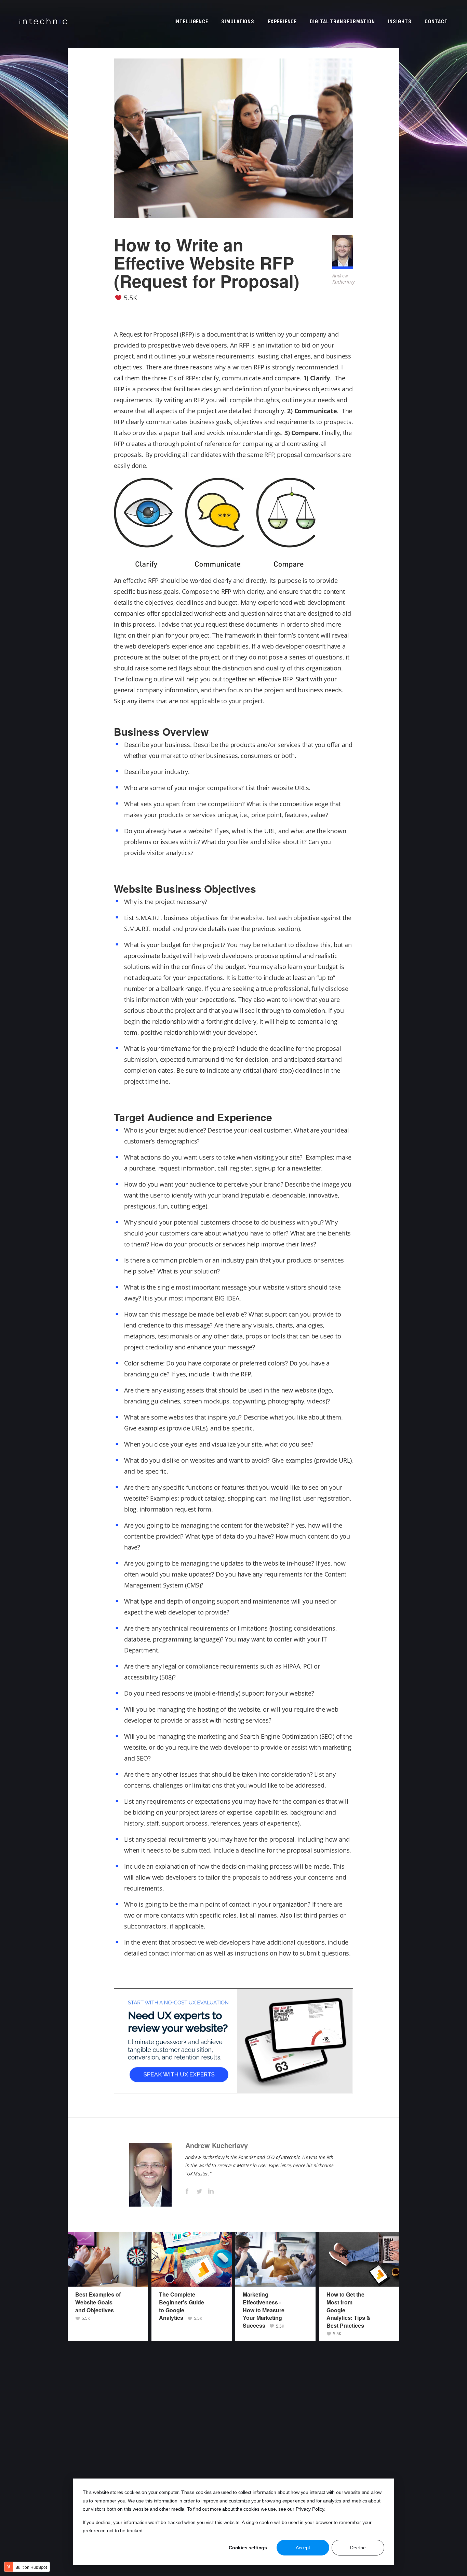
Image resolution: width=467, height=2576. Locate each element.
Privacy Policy (310, 2509)
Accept (303, 2548)
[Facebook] (187, 2191)
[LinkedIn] (211, 2191)
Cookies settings (248, 2548)
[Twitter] (199, 2191)
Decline (358, 2548)
